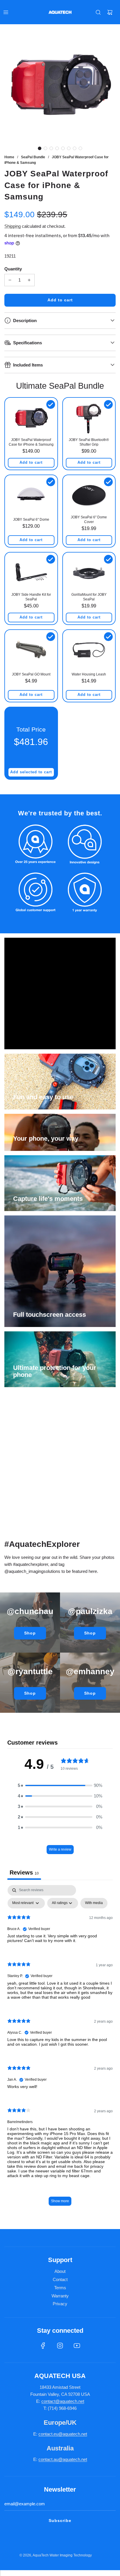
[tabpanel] (60, 2048)
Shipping (13, 226)
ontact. (47, 2434)
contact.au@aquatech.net (63, 2459)
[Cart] (110, 12)
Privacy (60, 2304)
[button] (40, 148)
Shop (30, 1633)
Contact (60, 2279)
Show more (60, 2201)
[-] (10, 280)
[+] (29, 280)
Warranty (60, 2296)
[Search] (98, 12)
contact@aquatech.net (63, 2401)
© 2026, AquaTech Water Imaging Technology (56, 2555)
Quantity (13, 269)
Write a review (60, 1849)
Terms (60, 2288)
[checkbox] (94, 1903)
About (60, 2271)
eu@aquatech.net (70, 2434)
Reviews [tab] (24, 1872)
